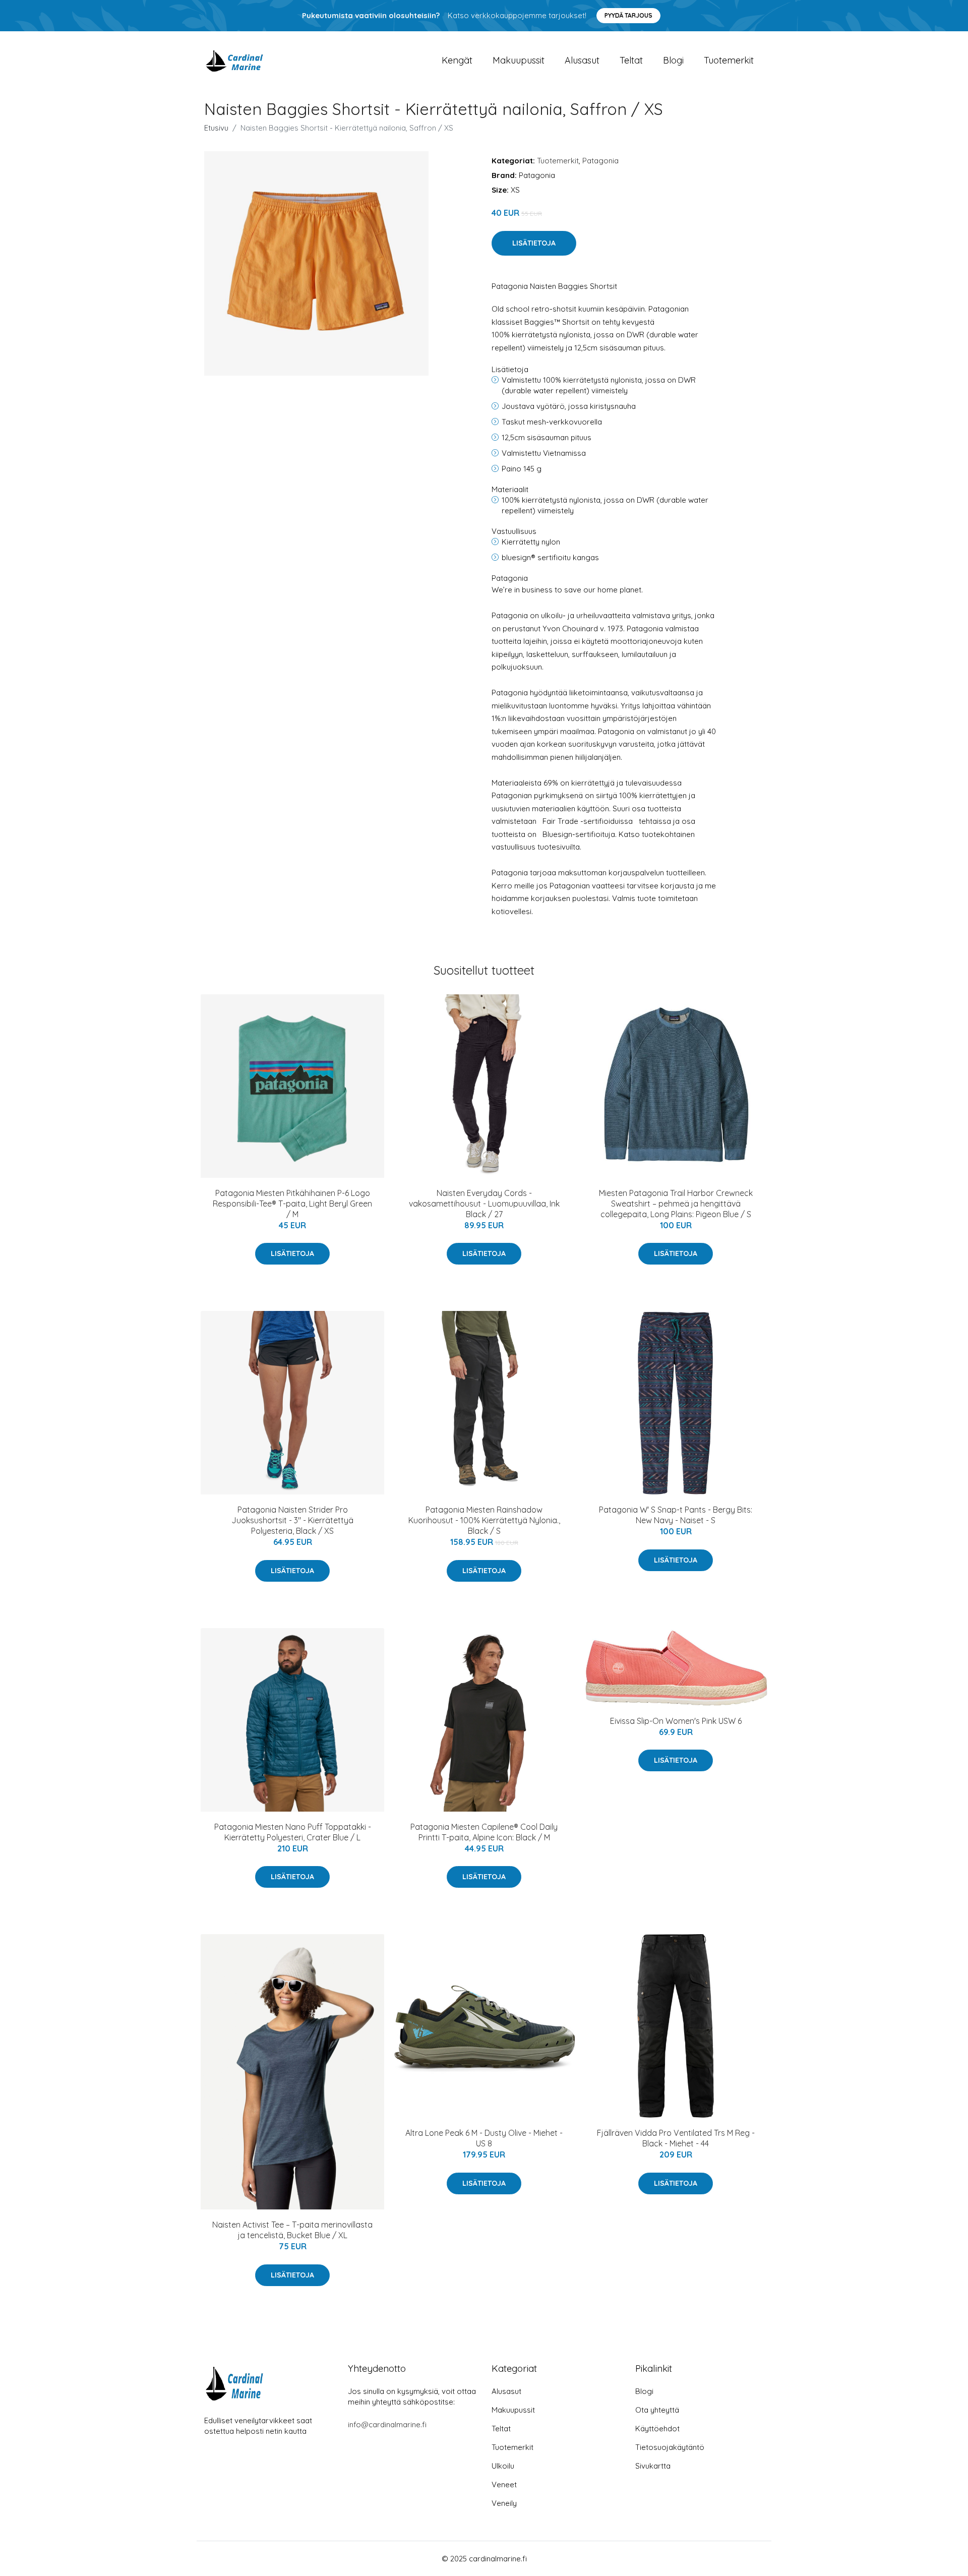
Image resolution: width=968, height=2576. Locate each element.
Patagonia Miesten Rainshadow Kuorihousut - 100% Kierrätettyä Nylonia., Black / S (484, 1520)
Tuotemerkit (729, 60)
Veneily (504, 2503)
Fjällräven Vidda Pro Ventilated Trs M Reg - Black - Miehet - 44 (676, 2138)
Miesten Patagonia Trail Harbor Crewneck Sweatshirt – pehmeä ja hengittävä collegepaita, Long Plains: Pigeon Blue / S (676, 1204)
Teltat (631, 60)
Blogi (673, 60)
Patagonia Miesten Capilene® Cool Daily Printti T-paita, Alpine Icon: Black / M (484, 1832)
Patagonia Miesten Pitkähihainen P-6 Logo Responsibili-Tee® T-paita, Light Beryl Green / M (292, 1204)
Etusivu (216, 128)
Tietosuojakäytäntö (670, 2447)
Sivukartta (653, 2466)
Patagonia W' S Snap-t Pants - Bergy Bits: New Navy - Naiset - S (676, 1515)
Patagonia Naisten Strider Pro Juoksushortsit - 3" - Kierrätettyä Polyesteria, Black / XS (292, 1520)
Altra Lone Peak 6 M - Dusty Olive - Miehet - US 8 (484, 2138)
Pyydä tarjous (628, 15)
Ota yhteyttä (657, 2410)
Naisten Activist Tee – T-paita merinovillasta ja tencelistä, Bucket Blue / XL (292, 2230)
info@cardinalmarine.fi (387, 2424)
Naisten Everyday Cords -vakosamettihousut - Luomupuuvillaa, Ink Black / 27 (484, 1204)
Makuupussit (519, 60)
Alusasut (582, 60)
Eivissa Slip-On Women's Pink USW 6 (676, 1721)
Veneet (504, 2484)
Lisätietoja (534, 243)
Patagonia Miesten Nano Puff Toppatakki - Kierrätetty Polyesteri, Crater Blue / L (293, 1832)
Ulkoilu (503, 2466)
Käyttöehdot (657, 2429)
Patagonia (600, 161)
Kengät (457, 60)
